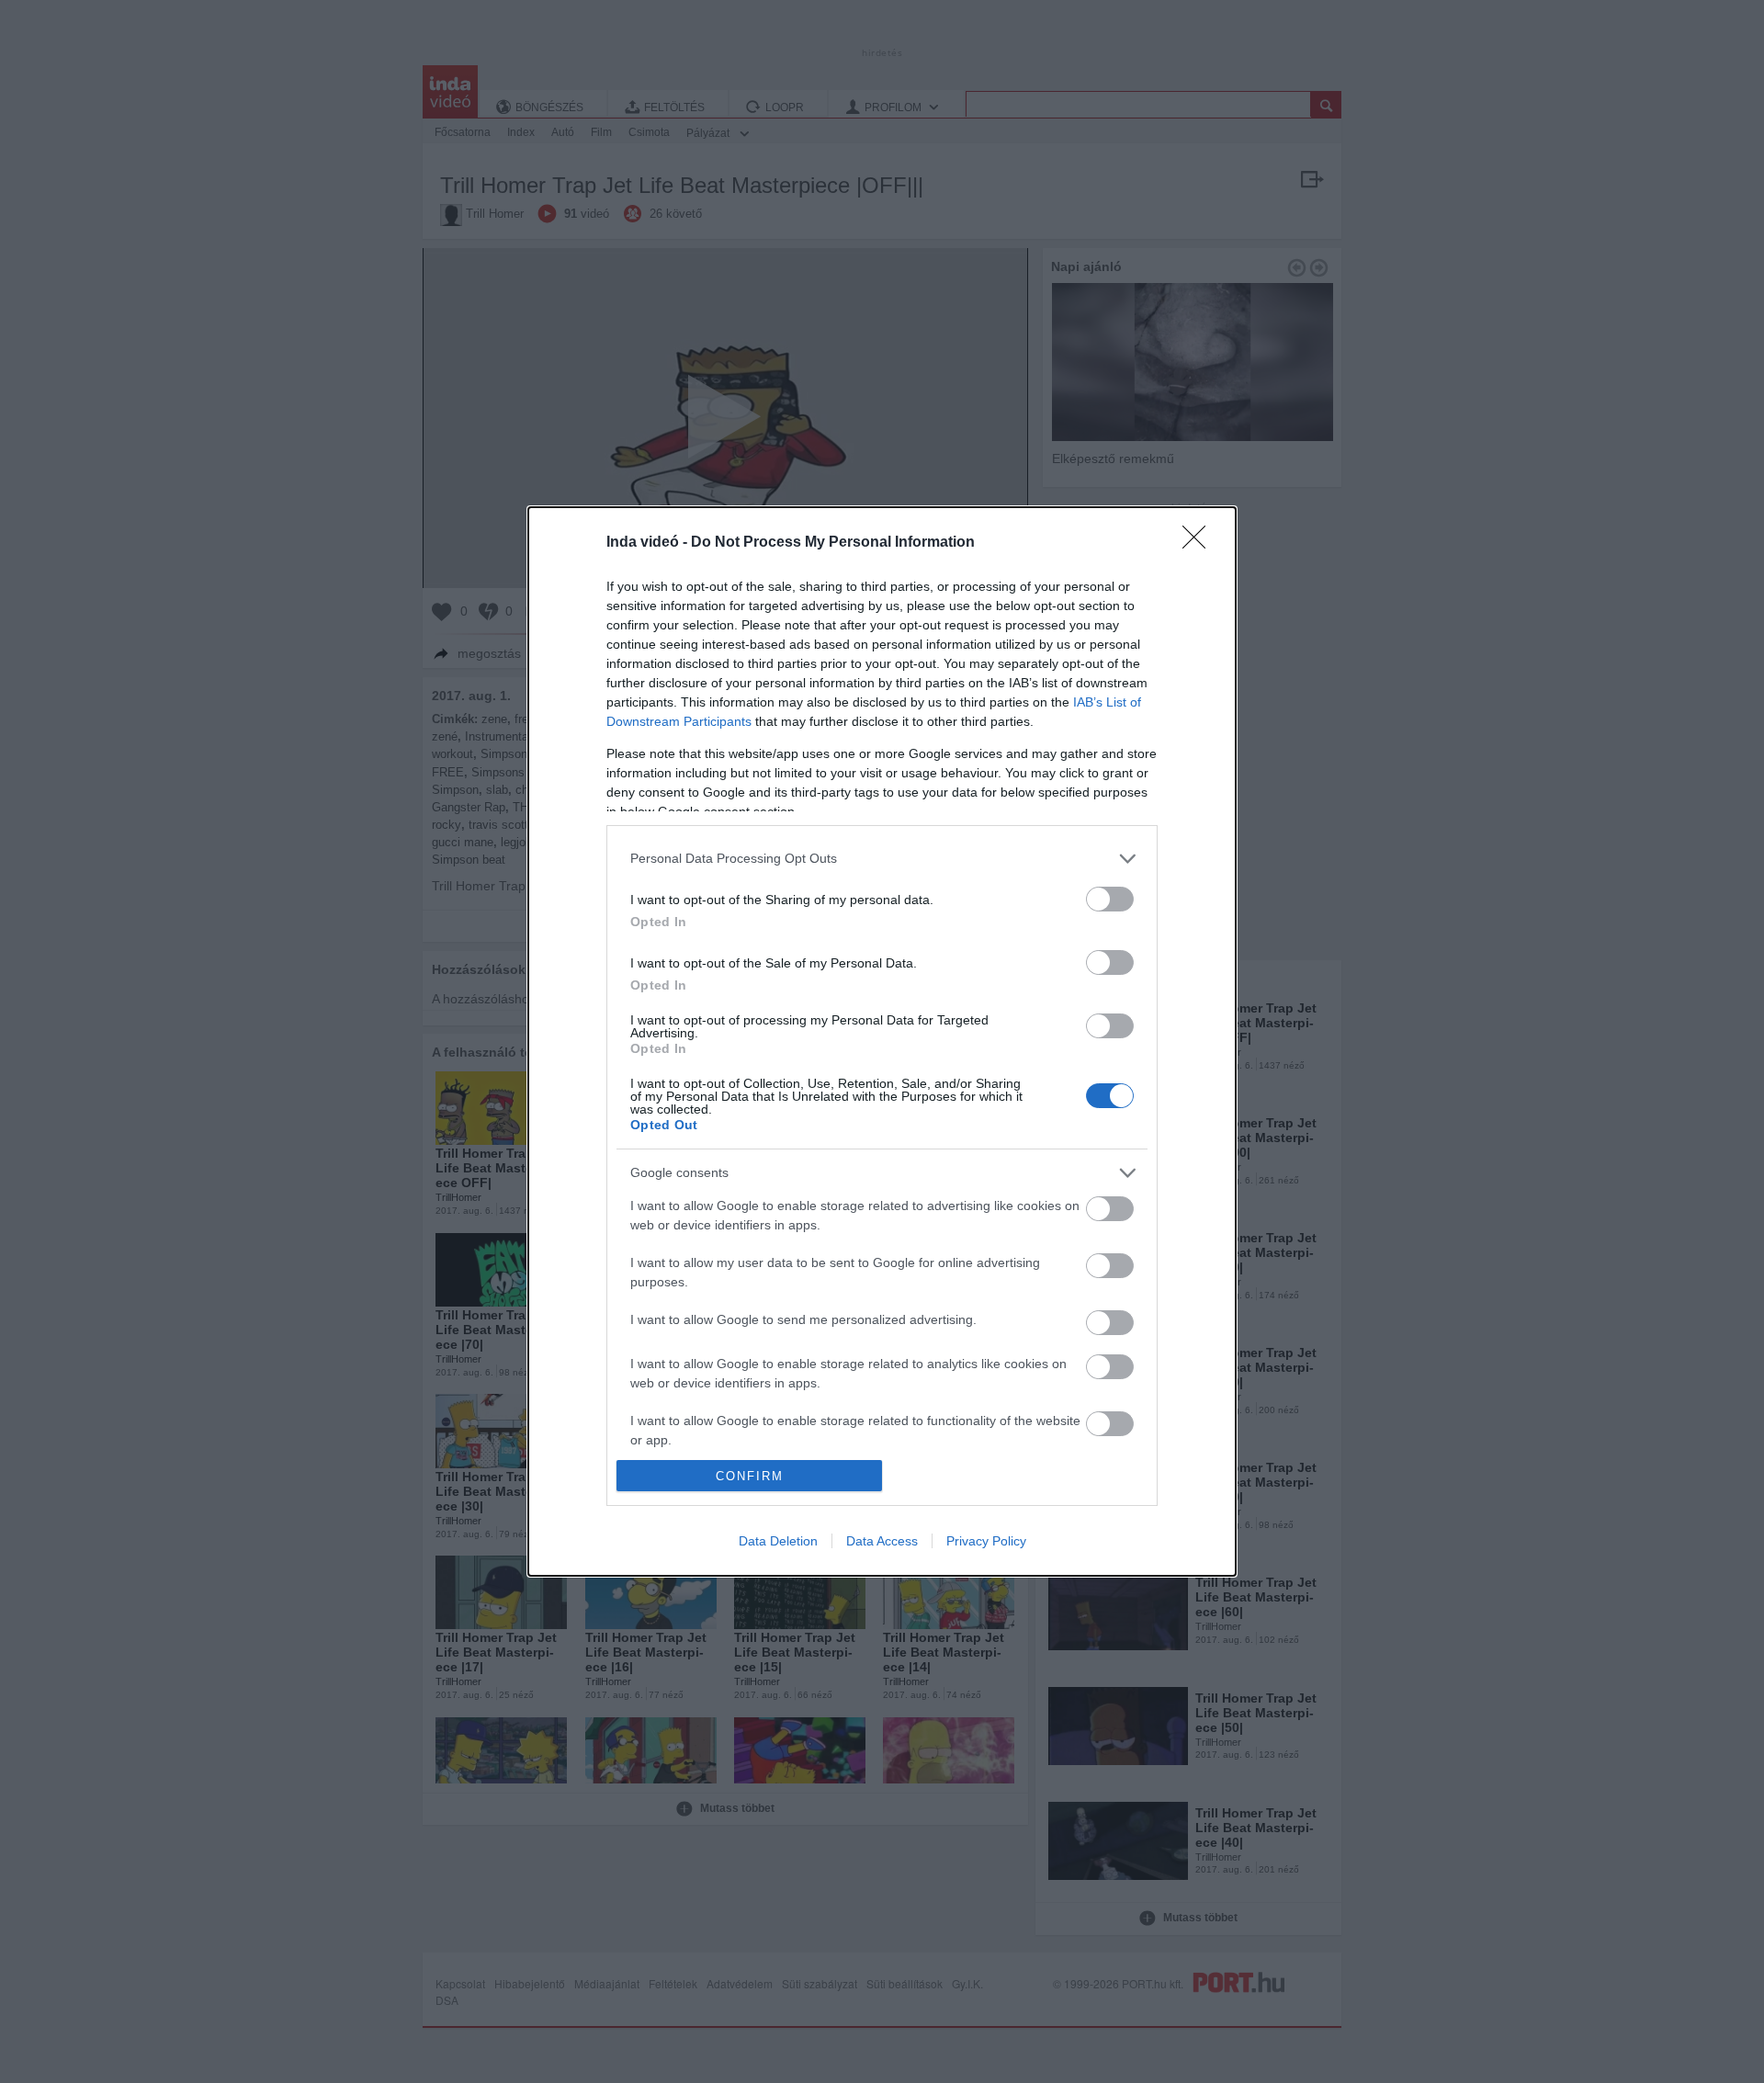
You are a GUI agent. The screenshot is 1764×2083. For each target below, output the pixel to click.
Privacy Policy (986, 1541)
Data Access (882, 1541)
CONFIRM (750, 1476)
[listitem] (882, 859)
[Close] (1200, 543)
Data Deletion (778, 1541)
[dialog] (882, 1041)
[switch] (1110, 899)
